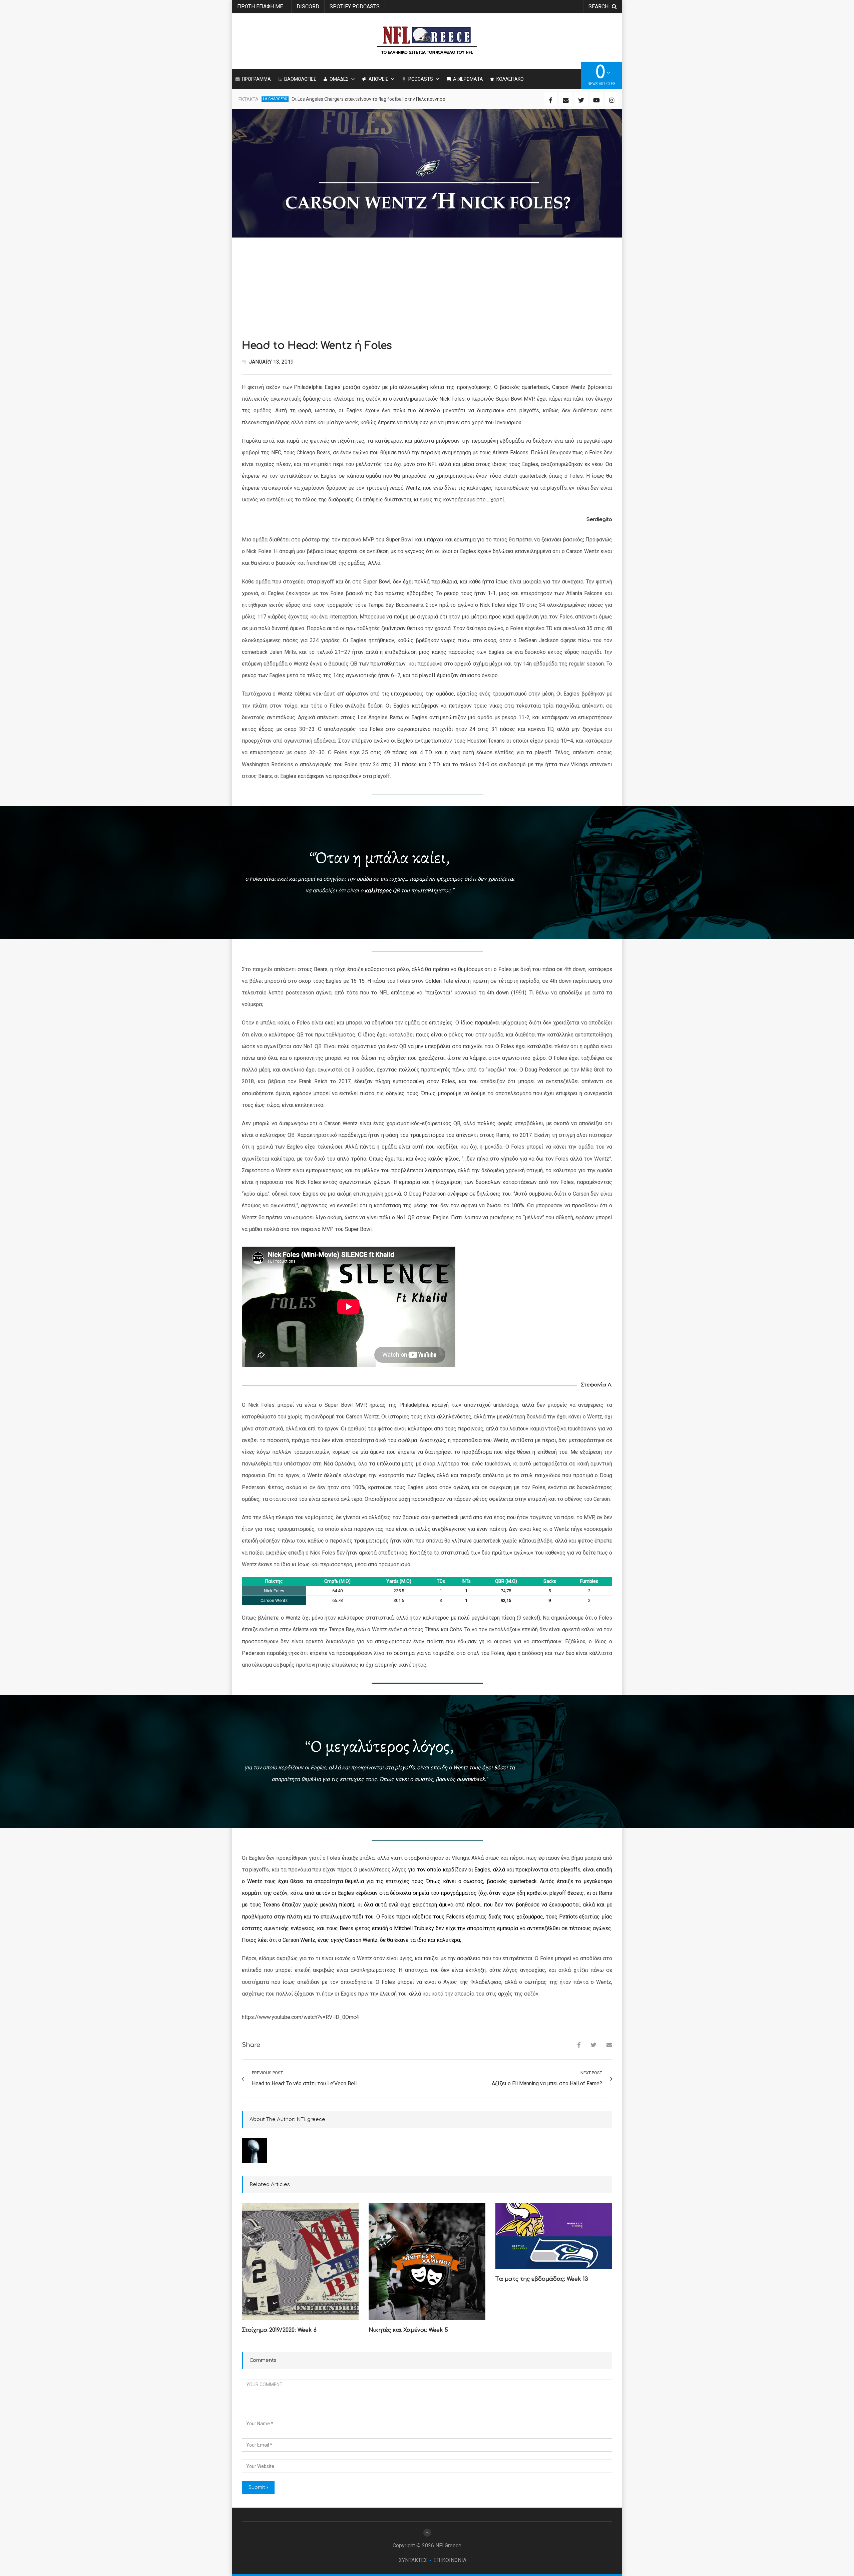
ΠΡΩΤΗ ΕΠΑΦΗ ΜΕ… (262, 7)
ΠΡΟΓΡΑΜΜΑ (256, 79)
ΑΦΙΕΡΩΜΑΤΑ (468, 79)
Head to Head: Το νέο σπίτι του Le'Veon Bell (304, 2083)
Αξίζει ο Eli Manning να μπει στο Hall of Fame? (547, 2083)
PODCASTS (421, 79)
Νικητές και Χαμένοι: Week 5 (408, 2330)
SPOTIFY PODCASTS (355, 7)
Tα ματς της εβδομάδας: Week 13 (542, 2279)
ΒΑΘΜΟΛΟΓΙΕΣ (300, 79)
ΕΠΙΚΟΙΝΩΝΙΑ (450, 2560)
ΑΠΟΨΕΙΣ (378, 79)
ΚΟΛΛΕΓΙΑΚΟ (510, 79)
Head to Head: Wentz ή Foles (317, 346)
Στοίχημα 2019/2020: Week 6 (279, 2330)
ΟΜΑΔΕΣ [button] (339, 79)
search (598, 7)
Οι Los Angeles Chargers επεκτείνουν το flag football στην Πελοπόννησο (368, 99)
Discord (308, 7)
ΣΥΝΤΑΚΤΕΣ (413, 2560)
